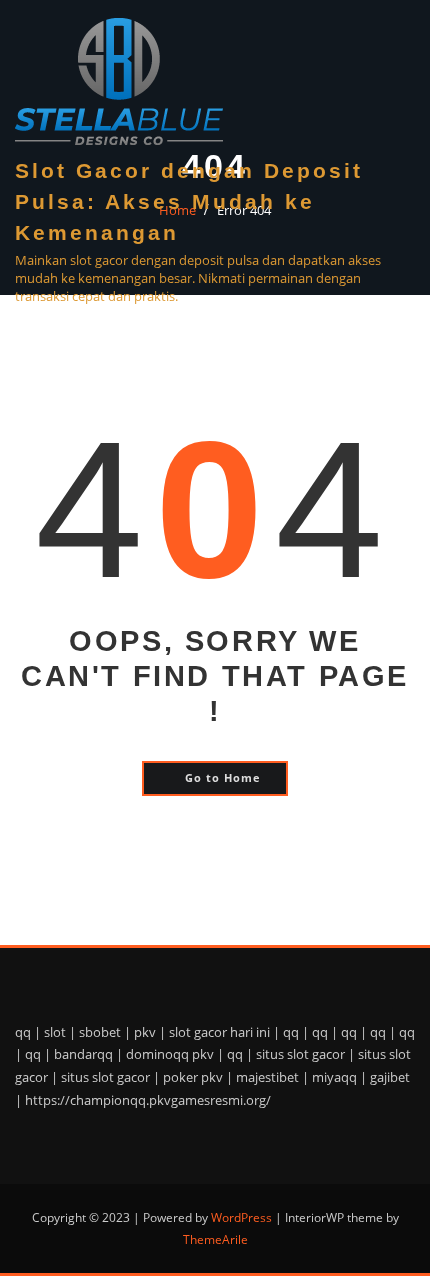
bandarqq (83, 1054)
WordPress (241, 1217)
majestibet (267, 1077)
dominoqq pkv (170, 1054)
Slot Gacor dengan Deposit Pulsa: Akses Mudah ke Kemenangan (189, 201)
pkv (145, 1032)
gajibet (390, 1077)
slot (55, 1032)
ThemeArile (215, 1239)
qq (23, 1032)
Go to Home (223, 777)
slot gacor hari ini (219, 1032)
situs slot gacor (300, 1054)
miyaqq (334, 1077)
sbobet (100, 1032)
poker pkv (193, 1077)
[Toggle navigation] (390, 327)
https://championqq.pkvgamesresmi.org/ (148, 1100)
